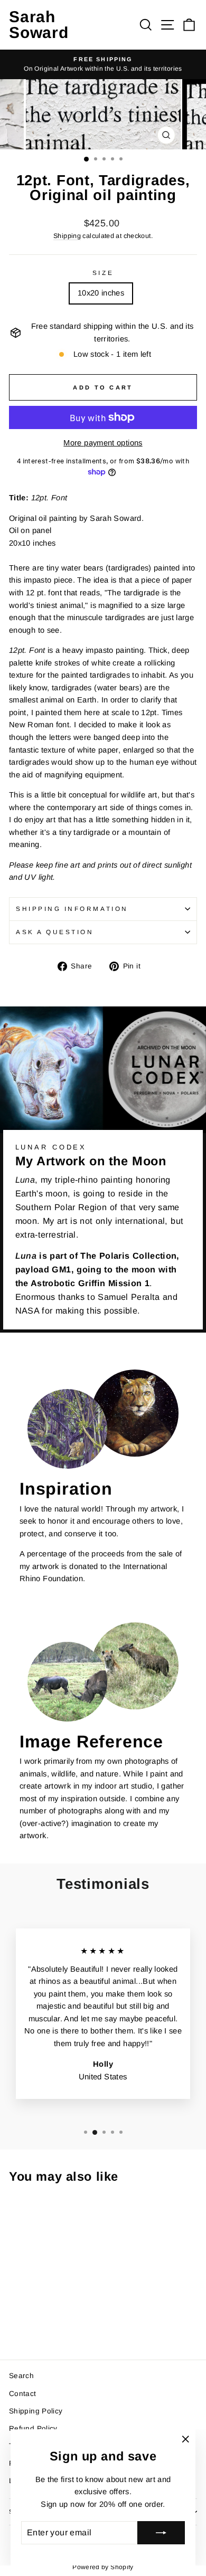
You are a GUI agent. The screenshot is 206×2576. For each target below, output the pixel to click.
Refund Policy (33, 2428)
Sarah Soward (39, 25)
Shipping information (72, 909)
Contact (23, 2394)
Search (21, 2376)
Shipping (67, 236)
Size (103, 273)
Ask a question (55, 932)
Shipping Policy (36, 2411)
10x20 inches (101, 293)
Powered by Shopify (103, 2567)
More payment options (103, 443)
